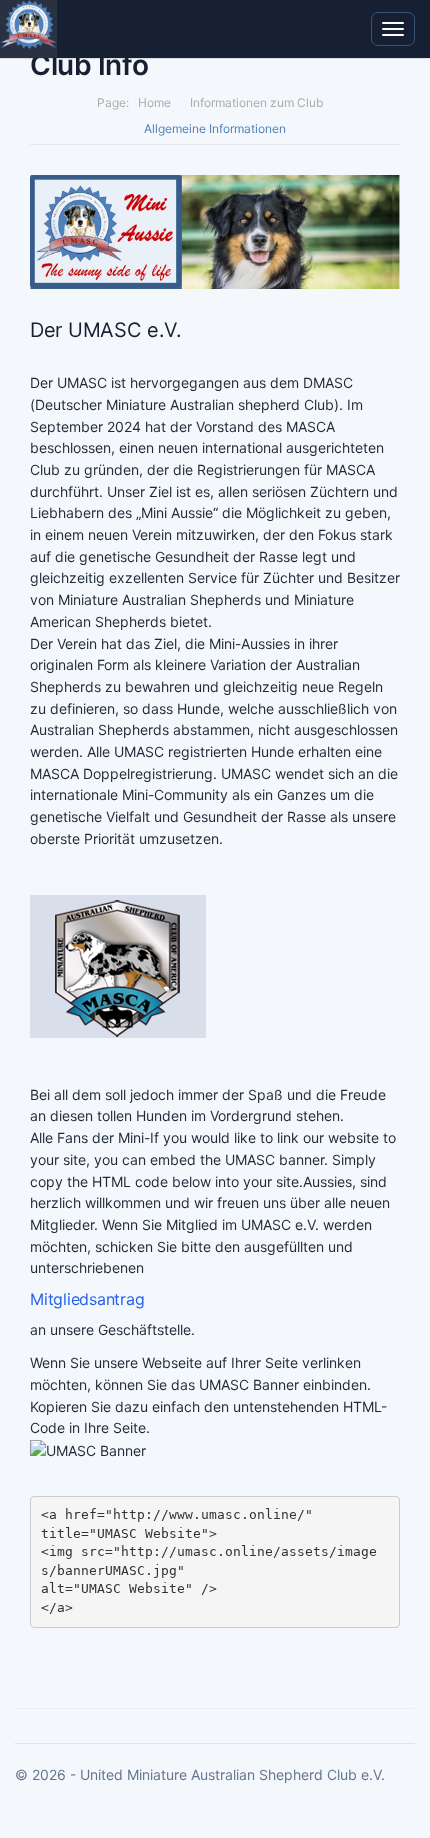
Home (154, 102)
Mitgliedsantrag (87, 1299)
